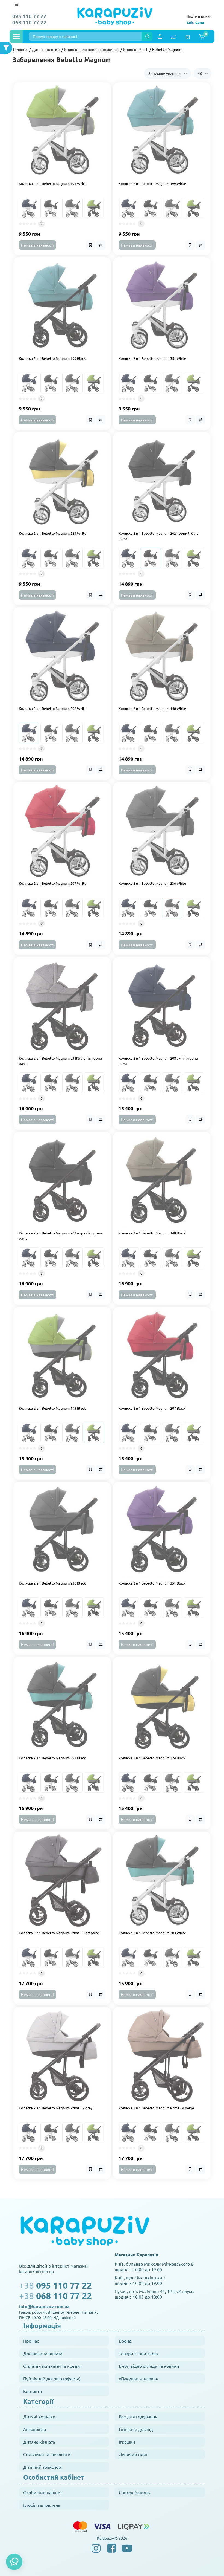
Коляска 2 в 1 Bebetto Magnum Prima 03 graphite (59, 1933)
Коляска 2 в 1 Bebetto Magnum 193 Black (52, 1408)
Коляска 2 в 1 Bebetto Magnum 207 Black (152, 1408)
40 (200, 73)
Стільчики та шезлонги (47, 2454)
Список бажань (134, 2492)
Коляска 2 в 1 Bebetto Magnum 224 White (53, 533)
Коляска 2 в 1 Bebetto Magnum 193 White (53, 183)
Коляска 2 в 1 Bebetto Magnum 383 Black (52, 1758)
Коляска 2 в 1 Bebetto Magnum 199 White (152, 183)
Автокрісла (35, 2429)
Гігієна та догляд (136, 2429)
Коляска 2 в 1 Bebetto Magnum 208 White (53, 708)
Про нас (31, 2341)
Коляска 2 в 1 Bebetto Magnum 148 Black (152, 1233)
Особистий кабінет (43, 2492)
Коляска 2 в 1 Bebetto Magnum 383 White (152, 1933)
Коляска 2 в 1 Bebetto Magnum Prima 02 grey (56, 2108)
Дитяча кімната (39, 2442)
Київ (190, 22)
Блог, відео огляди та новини (149, 2366)
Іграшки (127, 2442)
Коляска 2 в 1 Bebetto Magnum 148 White (152, 708)
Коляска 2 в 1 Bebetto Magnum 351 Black (152, 1583)
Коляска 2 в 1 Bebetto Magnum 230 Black (52, 1583)
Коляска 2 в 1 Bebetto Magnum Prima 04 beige (156, 2108)
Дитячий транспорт (43, 2467)
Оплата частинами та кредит (53, 2366)
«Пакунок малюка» (138, 2378)
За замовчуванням (165, 73)
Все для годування (138, 2416)
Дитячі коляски (39, 2416)
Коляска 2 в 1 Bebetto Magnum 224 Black (152, 1758)
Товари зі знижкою (138, 2353)
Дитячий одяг (133, 2454)
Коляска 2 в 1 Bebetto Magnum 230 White (152, 883)
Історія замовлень (42, 2505)
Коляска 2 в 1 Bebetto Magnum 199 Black (52, 358)
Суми (200, 22)
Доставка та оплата (43, 2353)
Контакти (33, 2391)
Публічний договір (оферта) (52, 2378)
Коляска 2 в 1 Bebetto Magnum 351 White (152, 358)
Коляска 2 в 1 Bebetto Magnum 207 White (53, 883)
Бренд (125, 2341)
